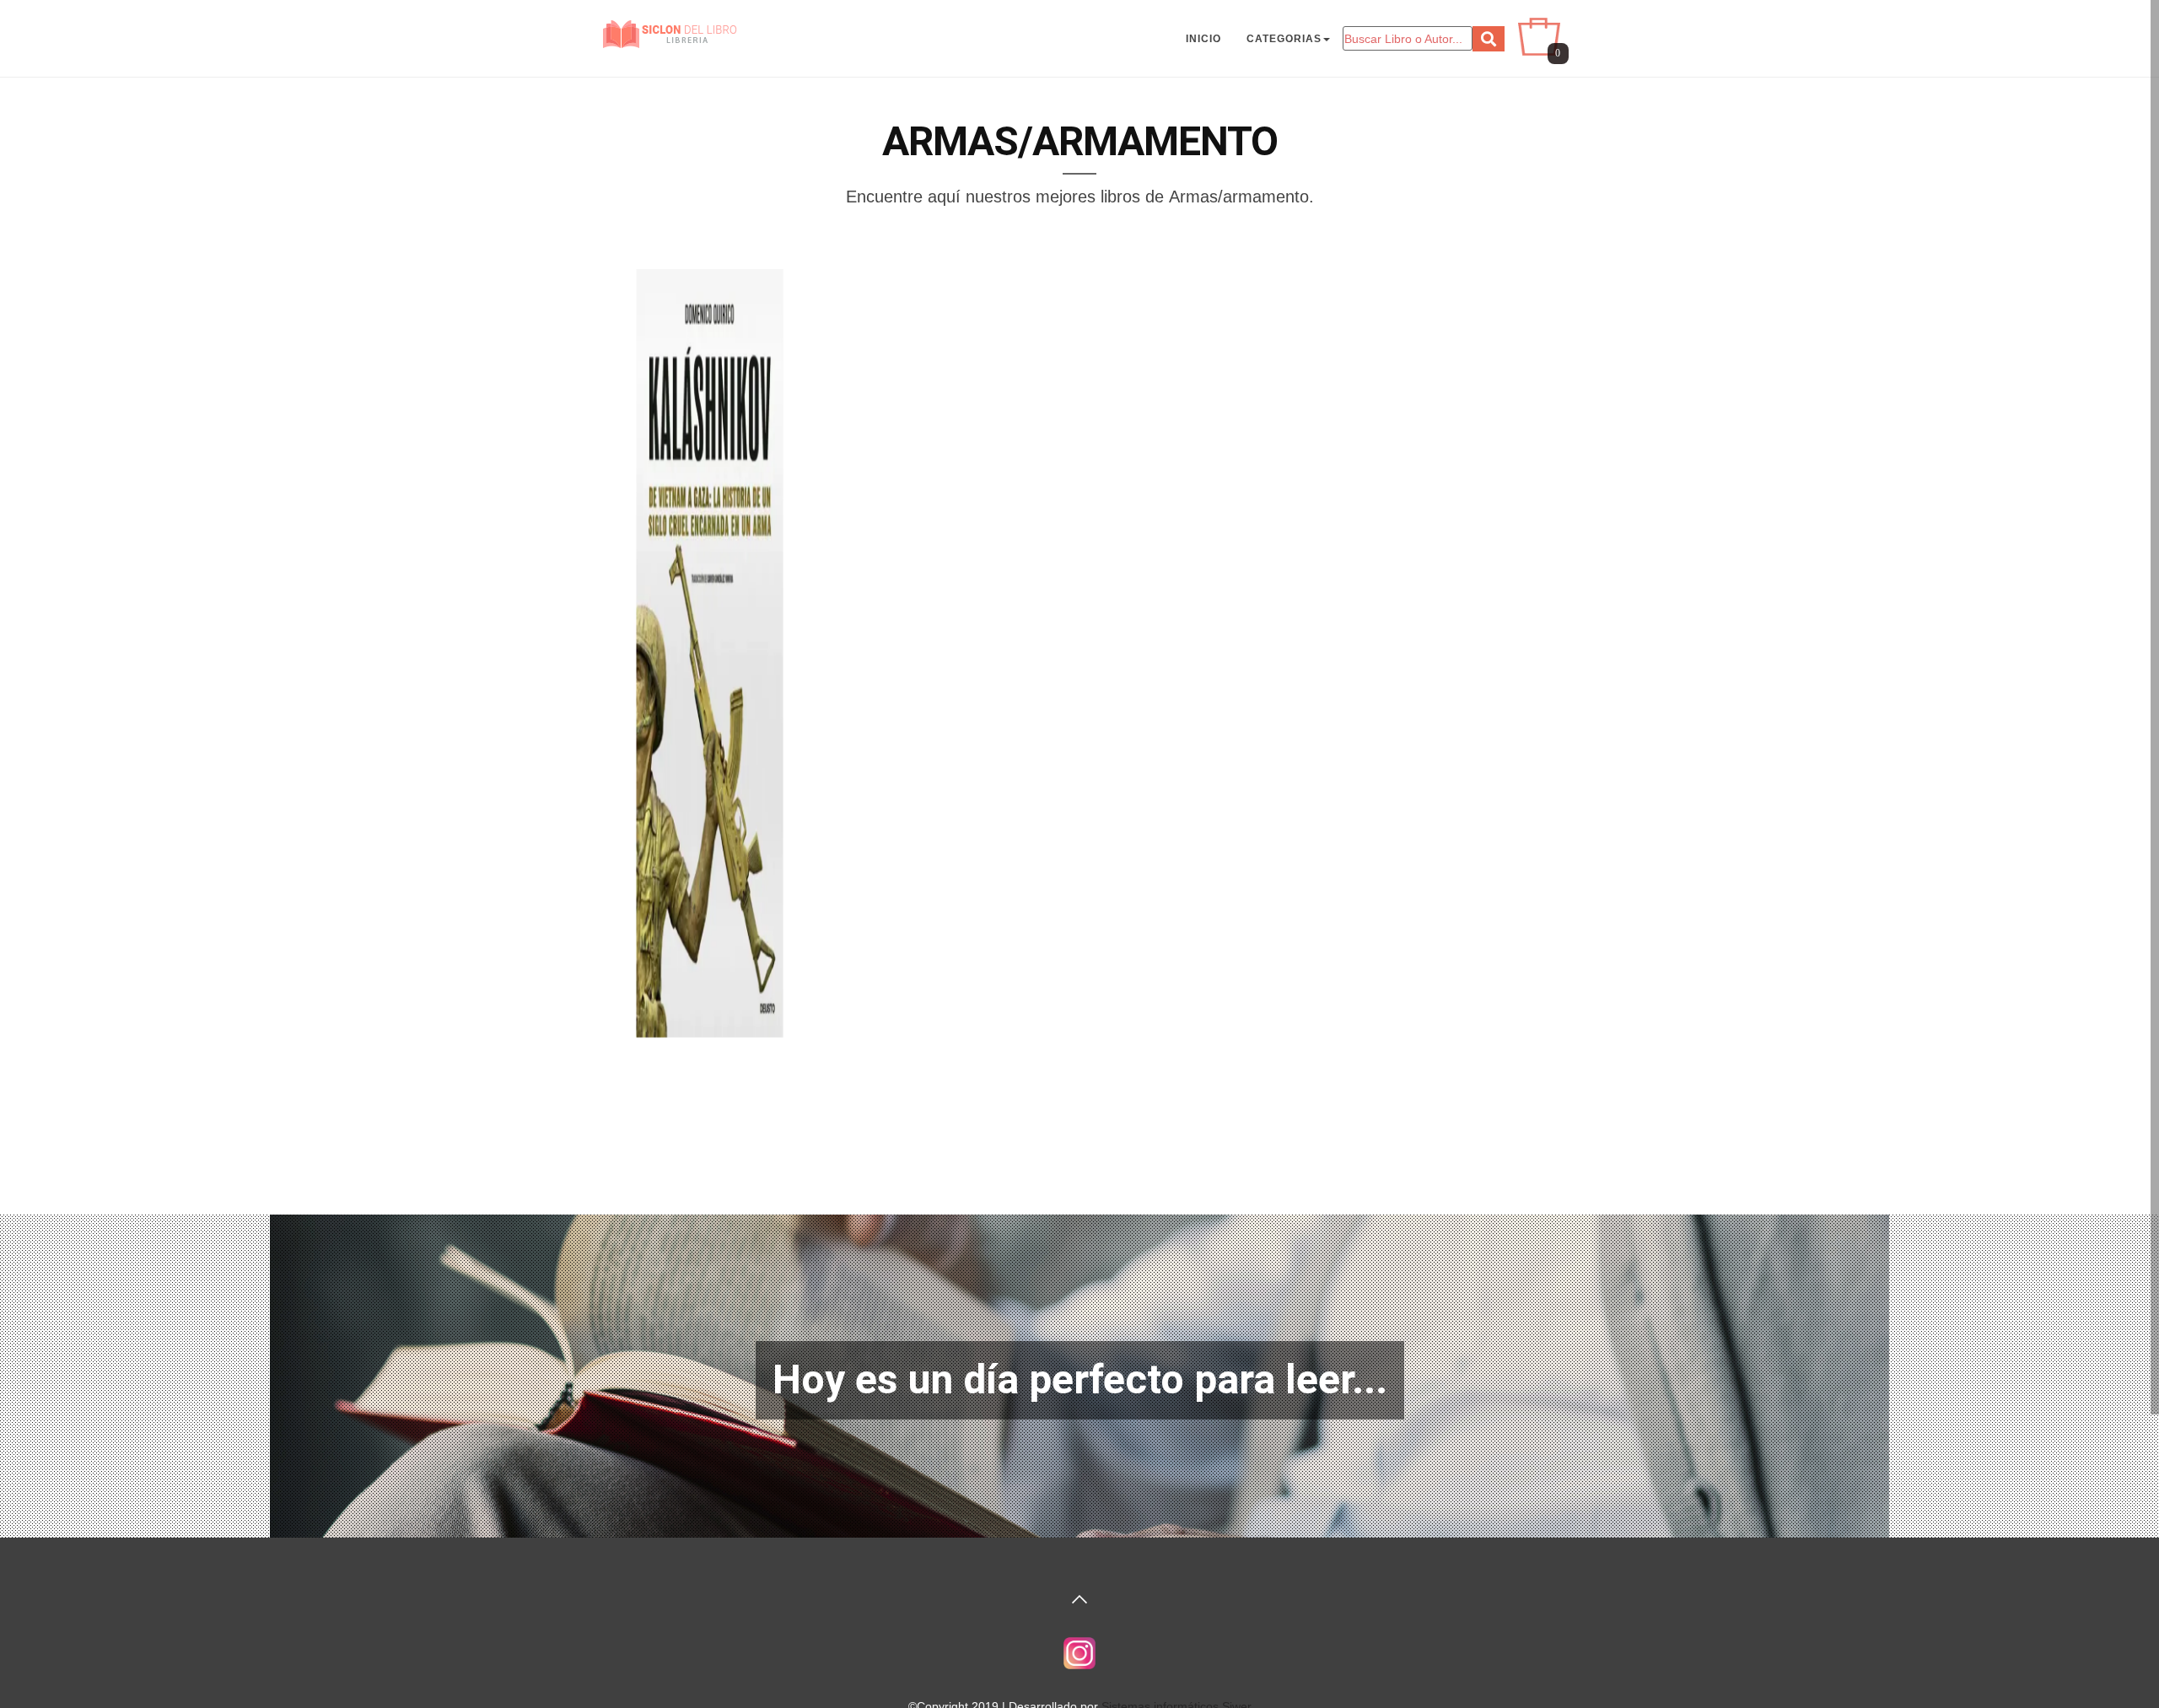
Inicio (1203, 39)
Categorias (1284, 39)
